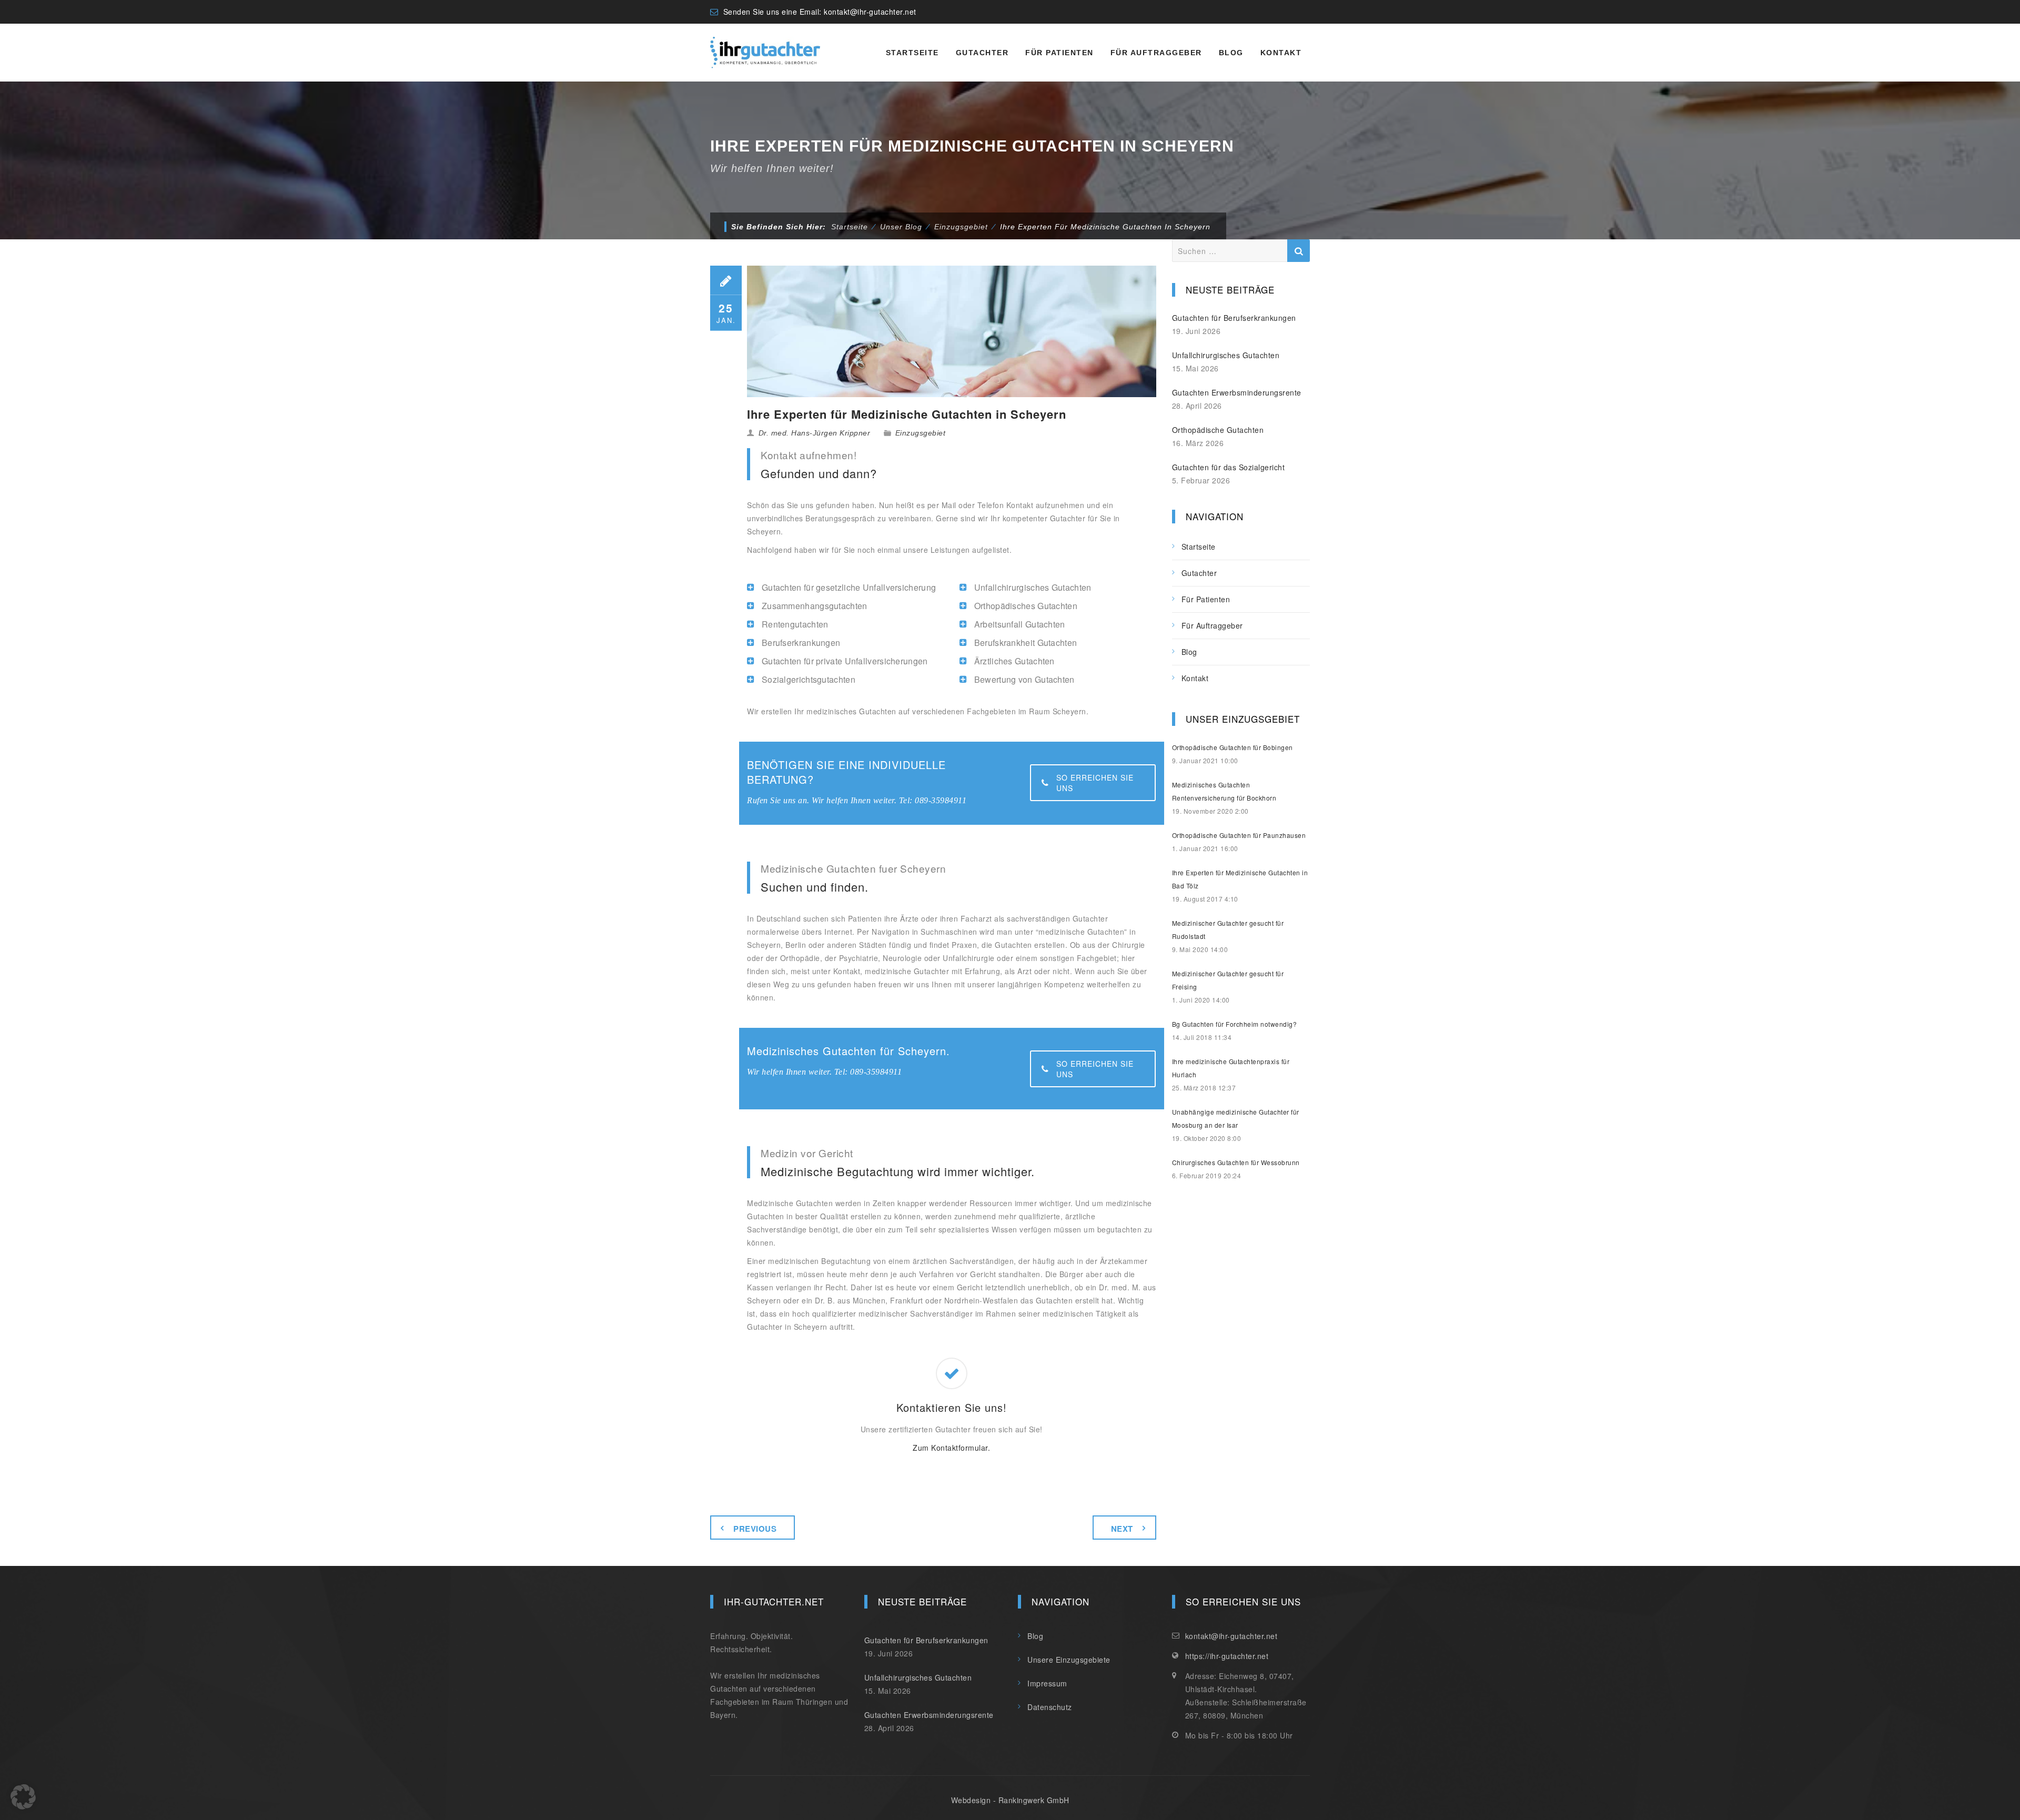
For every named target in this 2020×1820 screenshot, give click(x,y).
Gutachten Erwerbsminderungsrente (1237, 392)
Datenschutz (1050, 1707)
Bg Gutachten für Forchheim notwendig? (1235, 1024)
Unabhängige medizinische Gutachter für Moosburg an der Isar (1236, 1118)
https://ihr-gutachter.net (1227, 1656)
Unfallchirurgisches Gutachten (1226, 355)
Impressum (1047, 1683)
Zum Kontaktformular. (951, 1448)
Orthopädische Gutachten (1218, 430)
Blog (1231, 53)
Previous (755, 1529)
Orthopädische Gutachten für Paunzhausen (1239, 835)
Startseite (912, 53)
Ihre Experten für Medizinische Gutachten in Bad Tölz (1240, 879)
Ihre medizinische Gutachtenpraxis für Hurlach (1231, 1068)
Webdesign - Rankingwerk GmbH (1010, 1800)
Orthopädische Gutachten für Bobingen (1233, 747)
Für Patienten (1059, 53)
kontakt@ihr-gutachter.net (870, 12)
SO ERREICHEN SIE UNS (1095, 783)
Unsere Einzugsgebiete (1069, 1660)
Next (1122, 1529)
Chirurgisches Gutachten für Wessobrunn (1236, 1162)
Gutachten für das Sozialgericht (1229, 467)
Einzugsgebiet (921, 433)
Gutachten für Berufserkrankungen (1234, 318)
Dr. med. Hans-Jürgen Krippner (815, 433)
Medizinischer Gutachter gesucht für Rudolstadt (1228, 929)
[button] (23, 1797)
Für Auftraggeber (1156, 53)
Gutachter (982, 53)
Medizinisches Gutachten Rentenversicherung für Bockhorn (1224, 791)
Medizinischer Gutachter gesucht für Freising (1228, 980)
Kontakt (1281, 53)
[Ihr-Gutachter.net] (765, 53)
